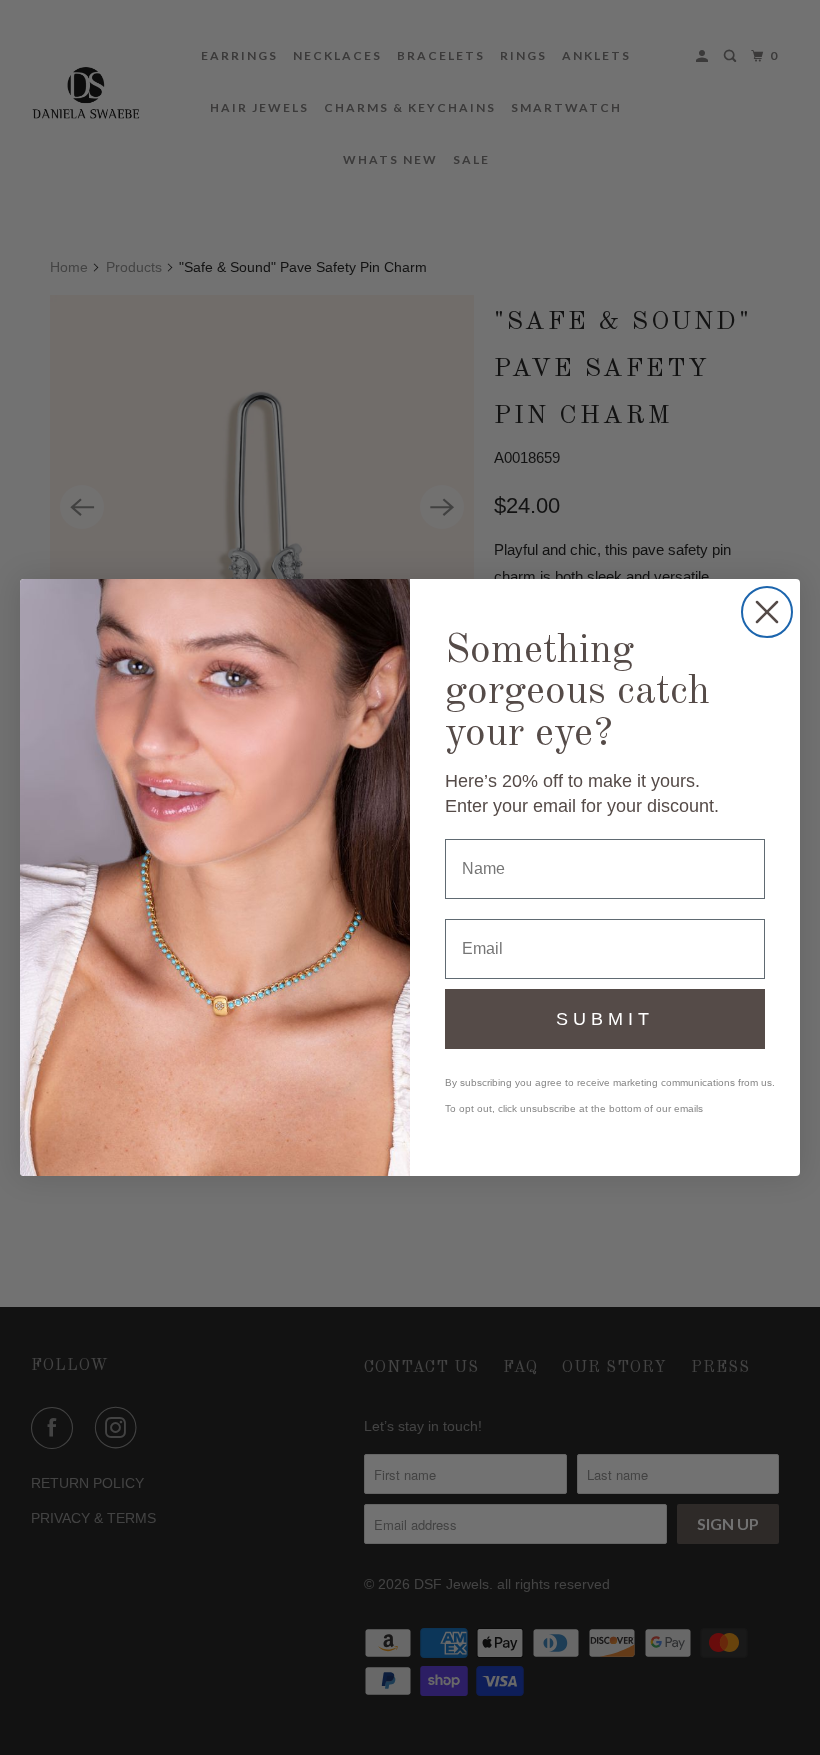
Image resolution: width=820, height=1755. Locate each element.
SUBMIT (605, 1019)
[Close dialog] (767, 612)
